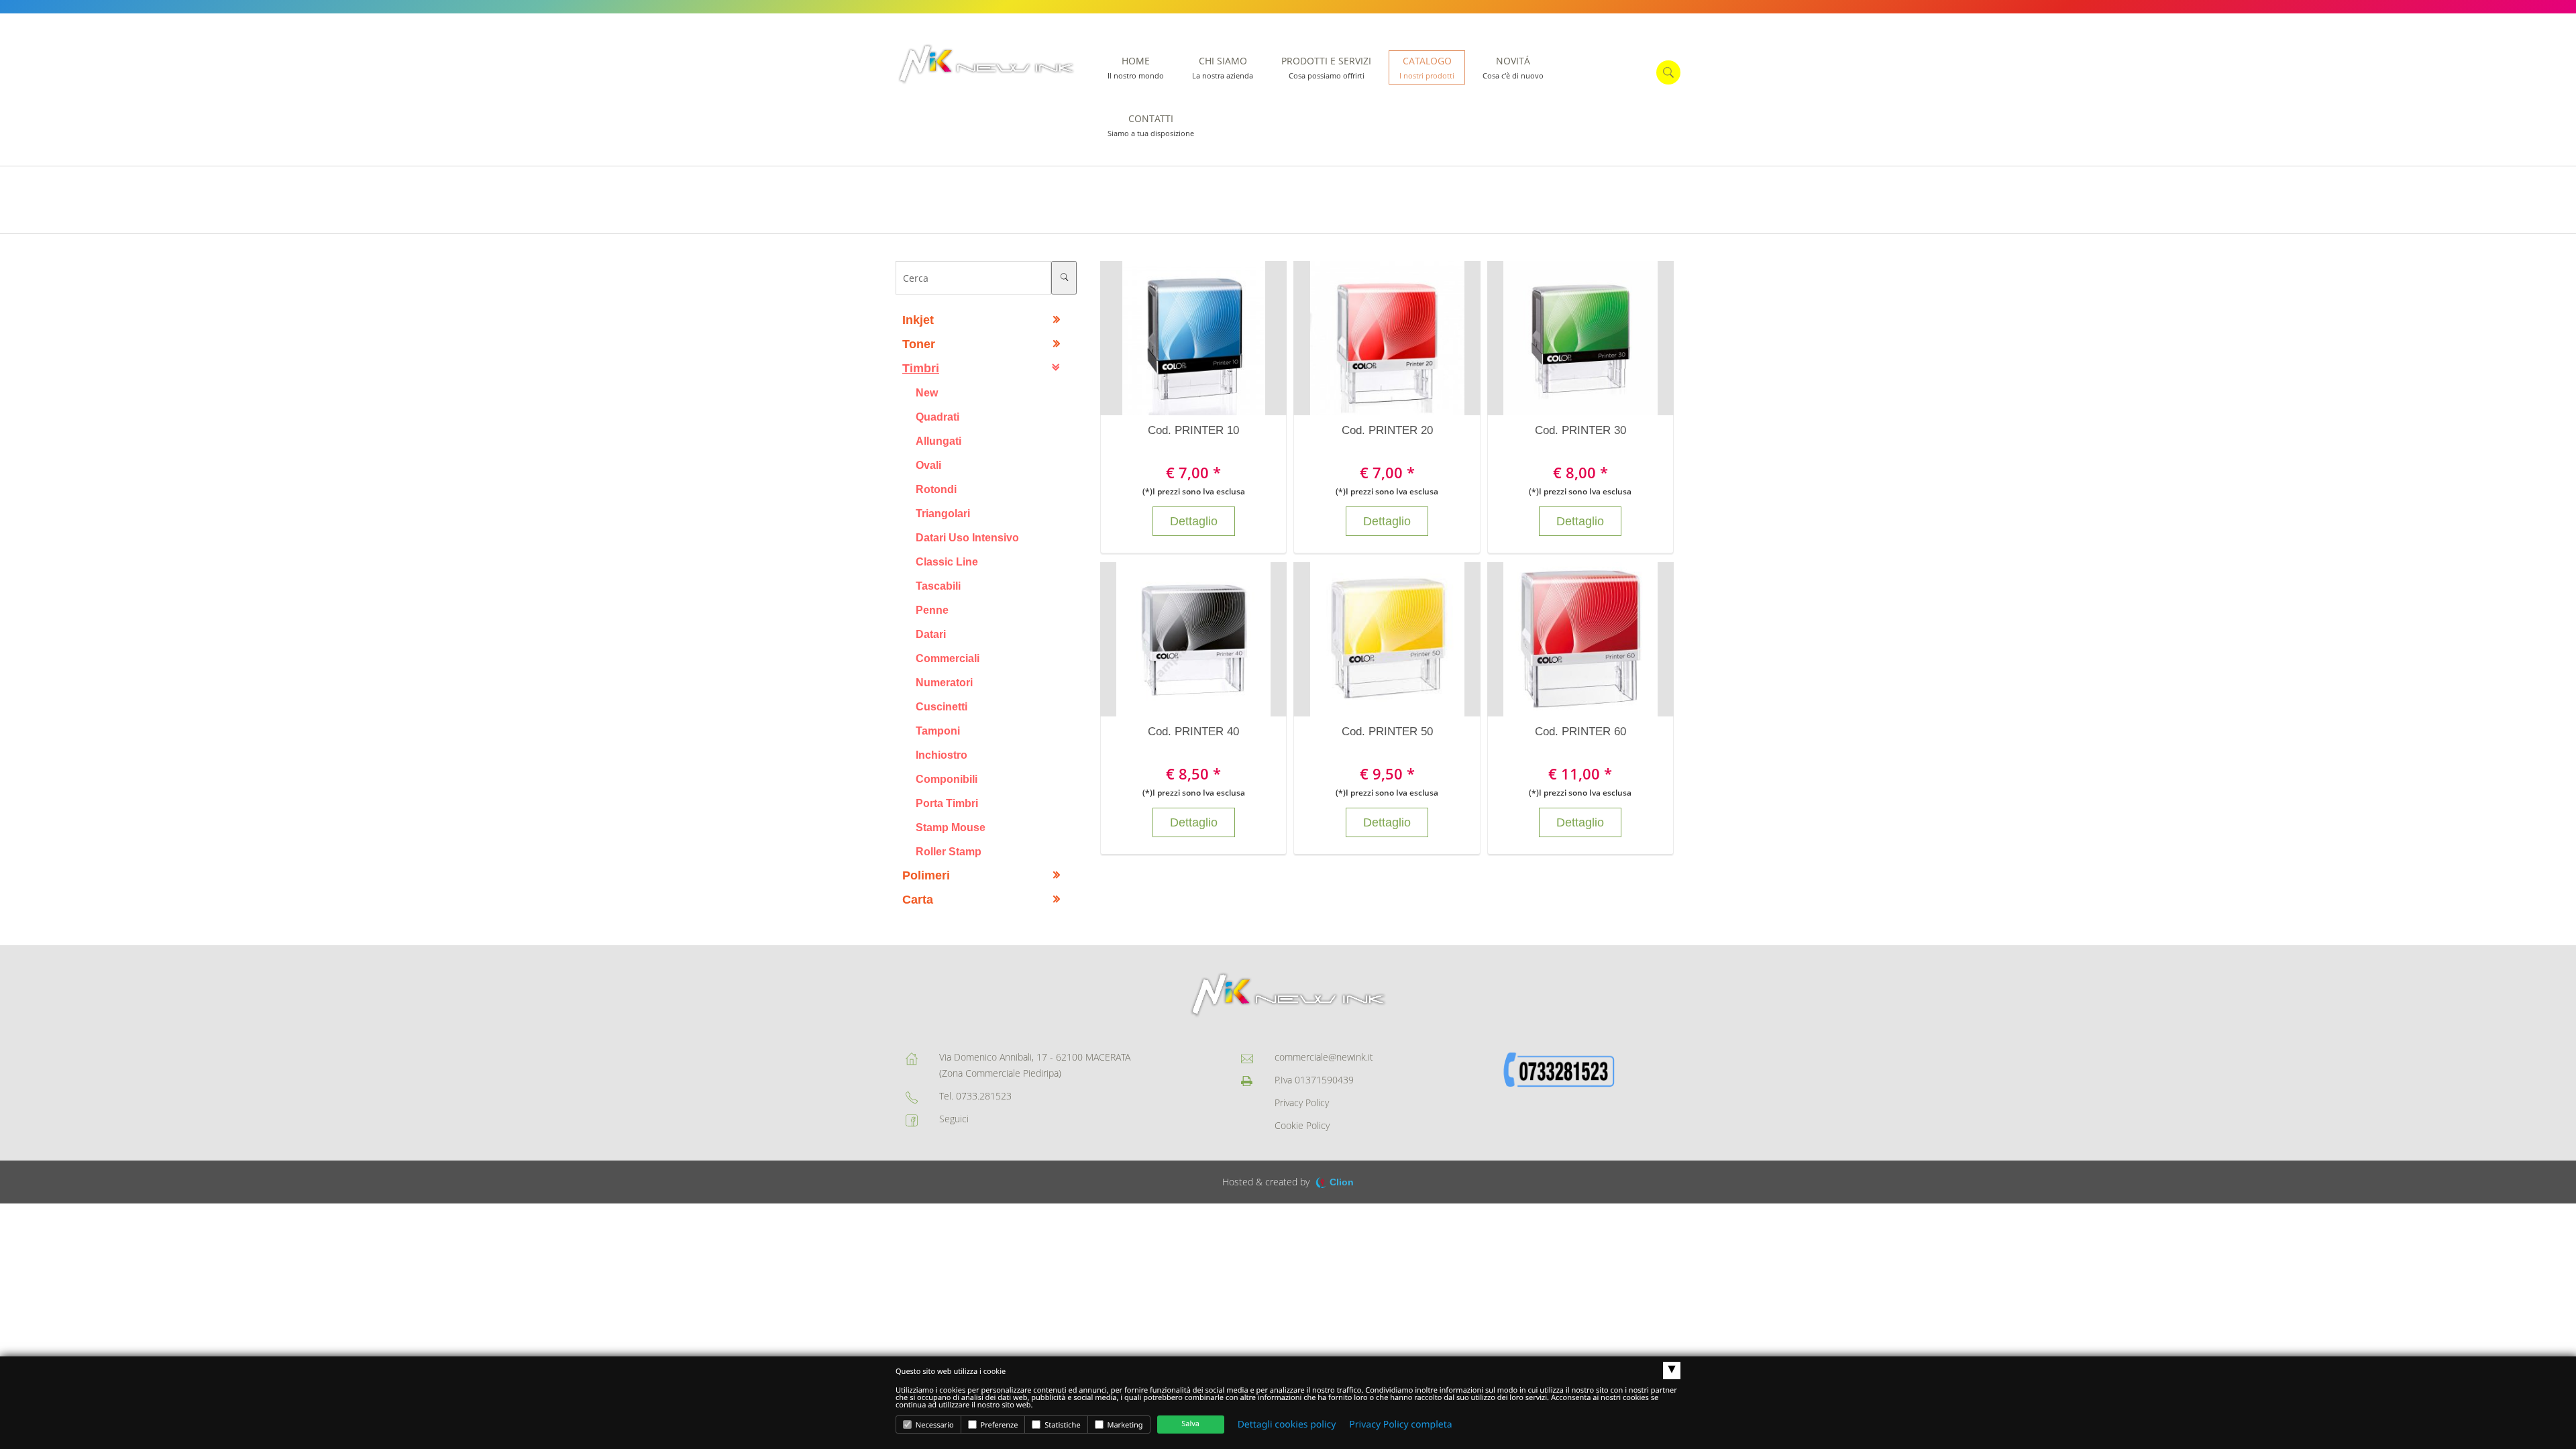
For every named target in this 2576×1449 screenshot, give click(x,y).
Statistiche (1061, 1425)
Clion (1342, 1182)
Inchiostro (942, 755)
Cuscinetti (942, 706)
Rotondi (936, 489)
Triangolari (943, 513)
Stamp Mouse (951, 827)
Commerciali (948, 658)
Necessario (934, 1425)
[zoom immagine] (1180, 338)
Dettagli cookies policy (1287, 1425)
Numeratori (944, 682)
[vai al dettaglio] (1207, 338)
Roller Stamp (949, 851)
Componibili (947, 779)
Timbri (921, 368)
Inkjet (918, 320)
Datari (931, 634)
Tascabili (938, 586)
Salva (1190, 1424)
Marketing (1124, 1425)
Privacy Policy (1302, 1103)
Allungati (938, 441)
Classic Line (947, 561)
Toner (919, 344)
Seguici (954, 1119)
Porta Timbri (947, 803)
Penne (932, 610)
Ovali (928, 465)
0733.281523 (984, 1096)
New (927, 392)
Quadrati (937, 417)
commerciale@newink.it (1324, 1057)
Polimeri (926, 875)
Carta (918, 900)
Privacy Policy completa (1400, 1425)
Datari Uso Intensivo (967, 537)
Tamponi (938, 731)
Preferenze (999, 1425)
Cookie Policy (1302, 1125)
